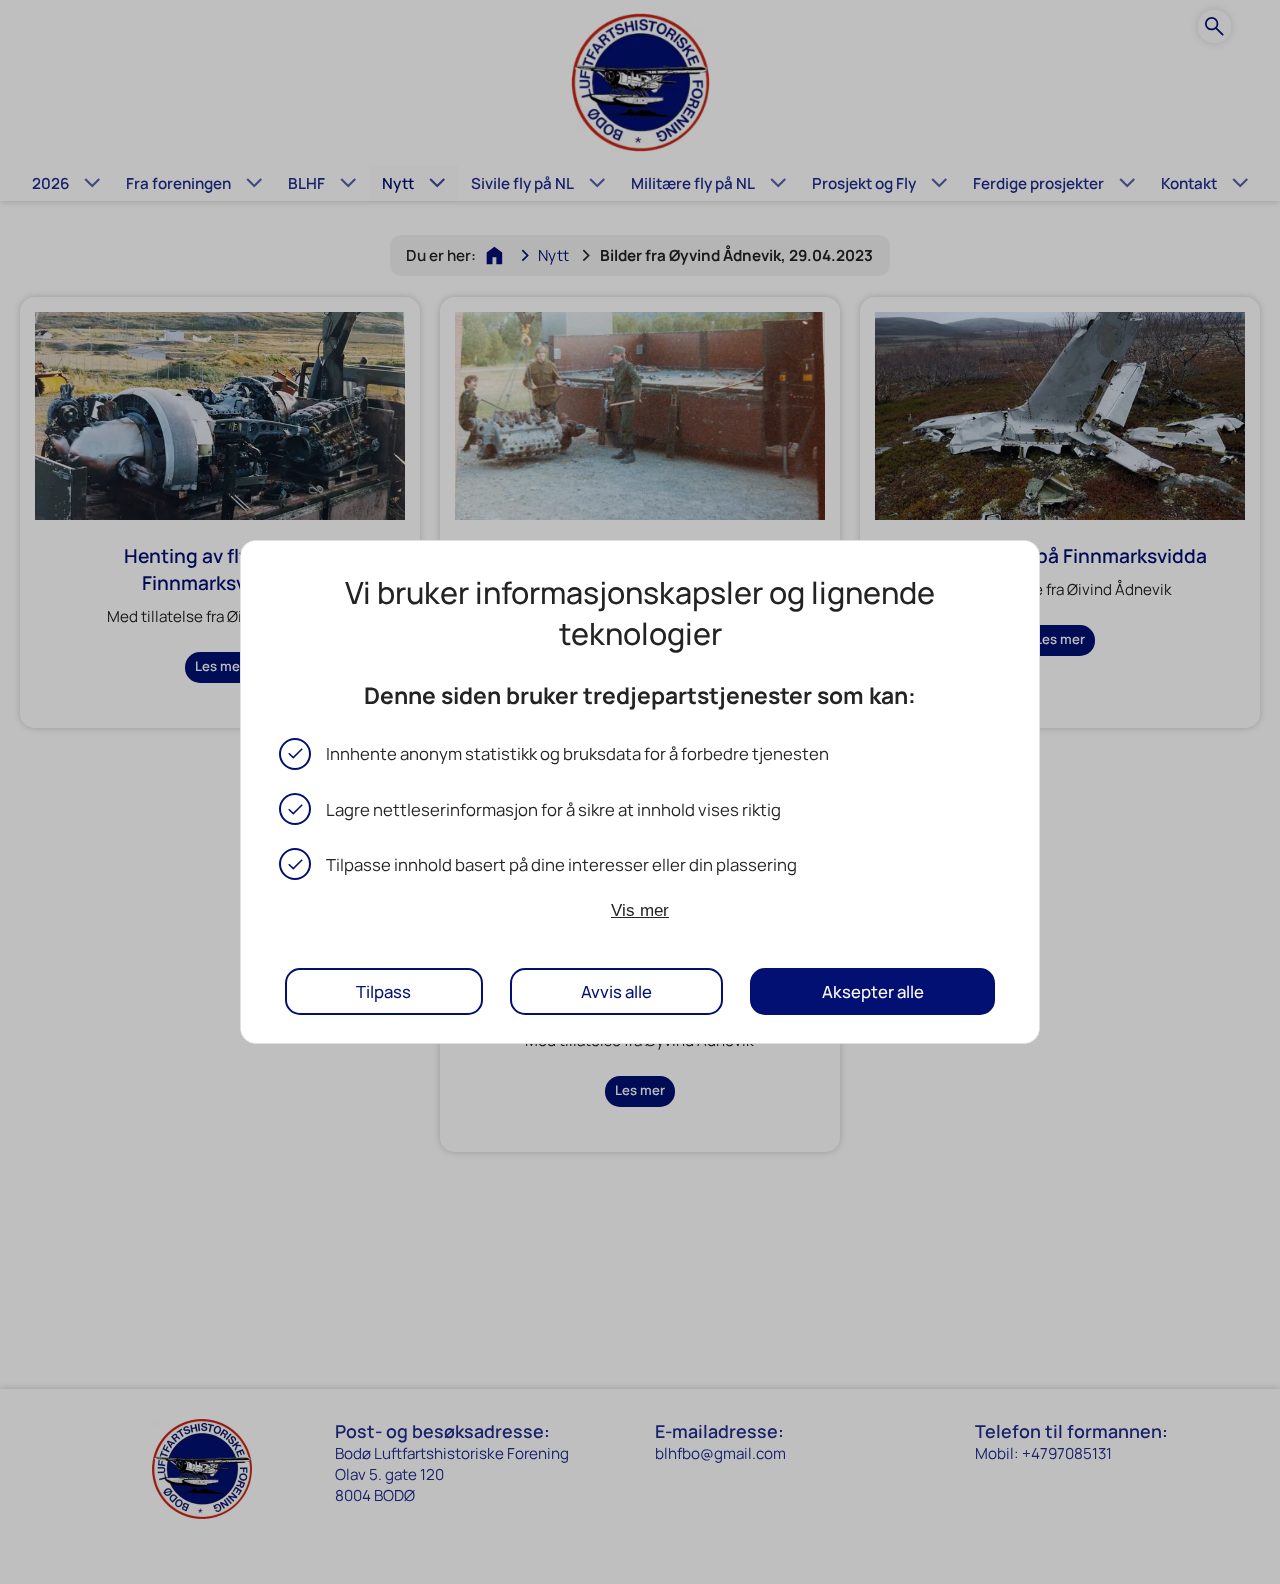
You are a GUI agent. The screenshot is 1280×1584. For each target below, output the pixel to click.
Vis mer (640, 910)
